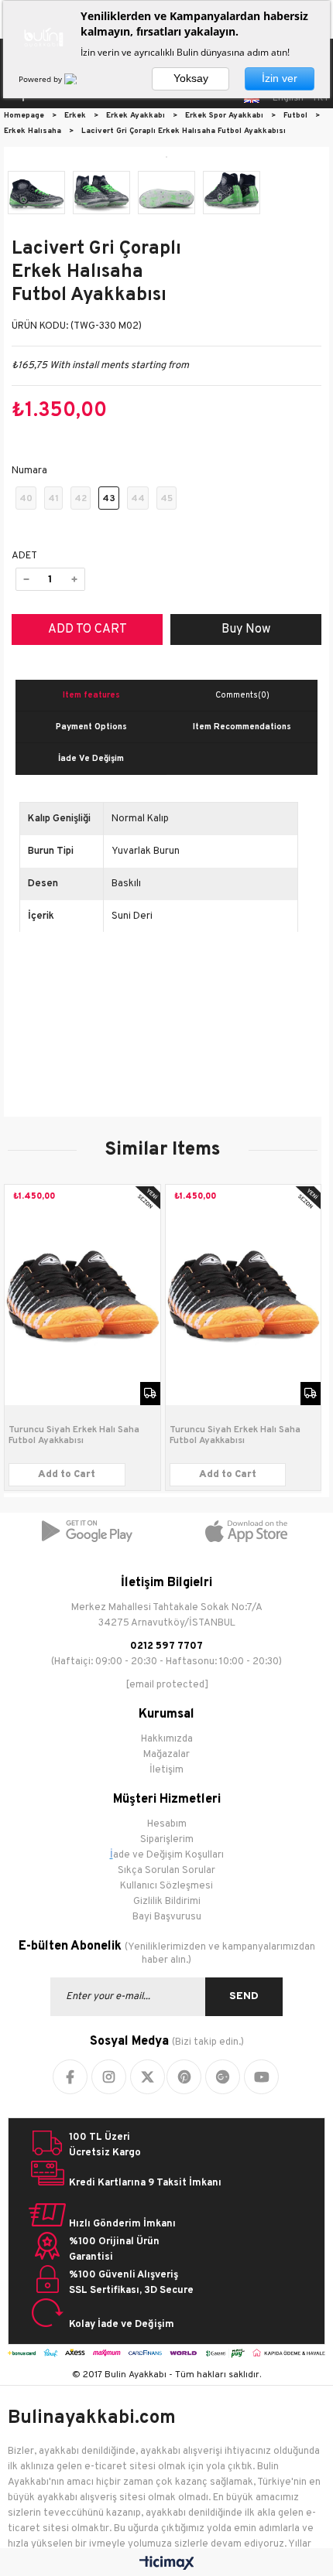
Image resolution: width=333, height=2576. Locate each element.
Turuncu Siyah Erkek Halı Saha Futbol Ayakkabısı (74, 1435)
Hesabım (167, 1824)
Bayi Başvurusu (167, 1917)
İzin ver (280, 78)
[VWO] (80, 79)
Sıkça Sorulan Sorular (166, 1871)
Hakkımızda (167, 1739)
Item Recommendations (242, 727)
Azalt (26, 579)
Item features (91, 695)
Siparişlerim (167, 1840)
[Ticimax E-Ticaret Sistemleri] (167, 2564)
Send (244, 1996)
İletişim (166, 1770)
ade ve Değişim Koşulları (168, 1855)
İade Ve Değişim (91, 759)
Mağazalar (166, 1755)
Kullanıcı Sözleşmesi (166, 1886)
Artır (74, 579)
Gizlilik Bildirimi (167, 1902)
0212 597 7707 (166, 1646)
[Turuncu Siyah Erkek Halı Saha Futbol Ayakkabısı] (82, 1295)
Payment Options (91, 727)
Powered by (41, 79)
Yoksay (191, 78)
